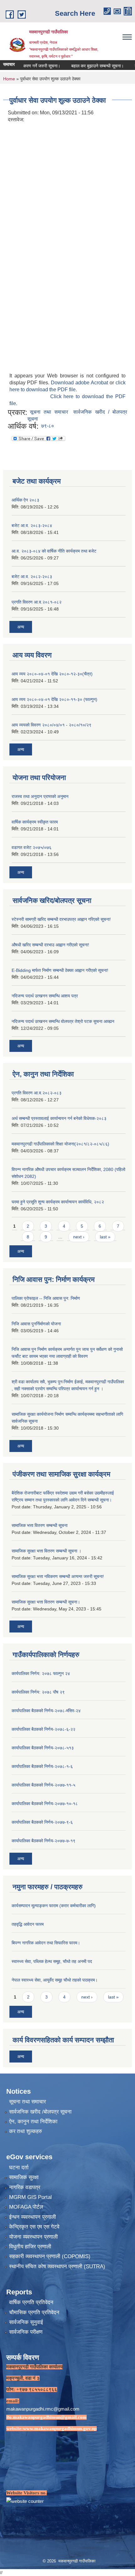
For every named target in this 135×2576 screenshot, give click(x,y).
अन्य (21, 627)
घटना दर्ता (19, 2168)
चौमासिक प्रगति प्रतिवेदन (34, 2312)
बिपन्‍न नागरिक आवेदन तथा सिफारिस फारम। (46, 1943)
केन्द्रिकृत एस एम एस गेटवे (34, 2227)
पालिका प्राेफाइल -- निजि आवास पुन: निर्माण (46, 1298)
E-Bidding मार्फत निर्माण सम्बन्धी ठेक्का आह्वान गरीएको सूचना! (60, 970)
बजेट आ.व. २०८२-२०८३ (32, 577)
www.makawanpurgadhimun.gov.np (60, 2429)
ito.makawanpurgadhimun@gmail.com (46, 2417)
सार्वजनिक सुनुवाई (26, 2322)
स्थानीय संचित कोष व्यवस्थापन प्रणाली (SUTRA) (57, 2266)
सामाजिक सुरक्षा (24, 2177)
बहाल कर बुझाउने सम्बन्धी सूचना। (83, 66)
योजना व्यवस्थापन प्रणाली (33, 2237)
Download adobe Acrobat (80, 383)
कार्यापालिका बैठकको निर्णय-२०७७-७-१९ (43, 1841)
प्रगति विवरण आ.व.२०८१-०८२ (37, 602)
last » (105, 1237)
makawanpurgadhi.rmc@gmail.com (43, 2409)
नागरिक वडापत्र (25, 2187)
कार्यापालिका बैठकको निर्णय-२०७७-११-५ (43, 1785)
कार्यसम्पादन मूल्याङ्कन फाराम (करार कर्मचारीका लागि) (54, 1906)
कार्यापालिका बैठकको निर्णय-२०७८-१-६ (42, 1766)
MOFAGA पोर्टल (26, 2207)
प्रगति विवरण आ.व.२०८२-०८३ (37, 1093)
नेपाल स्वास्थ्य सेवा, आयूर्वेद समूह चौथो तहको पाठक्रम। (55, 1980)
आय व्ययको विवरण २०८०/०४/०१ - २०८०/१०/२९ (51, 725)
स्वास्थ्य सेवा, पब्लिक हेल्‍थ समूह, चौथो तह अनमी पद (52, 1961)
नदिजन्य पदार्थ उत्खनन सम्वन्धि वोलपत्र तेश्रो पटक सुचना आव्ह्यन (63, 1021)
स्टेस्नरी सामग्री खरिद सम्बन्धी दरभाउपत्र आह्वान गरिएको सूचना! (61, 919)
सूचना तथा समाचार (49, 412)
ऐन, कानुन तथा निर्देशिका (33, 2122)
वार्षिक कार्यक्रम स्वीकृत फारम (35, 822)
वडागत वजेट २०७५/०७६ (32, 847)
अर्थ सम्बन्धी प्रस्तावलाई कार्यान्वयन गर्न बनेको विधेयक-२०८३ (59, 1118)
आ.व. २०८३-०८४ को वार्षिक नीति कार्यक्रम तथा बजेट (54, 551)
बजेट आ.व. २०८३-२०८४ (32, 525)
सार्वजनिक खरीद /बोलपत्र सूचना (40, 2112)
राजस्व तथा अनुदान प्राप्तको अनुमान (40, 796)
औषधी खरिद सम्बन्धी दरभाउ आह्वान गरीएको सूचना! (50, 945)
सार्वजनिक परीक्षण (26, 2332)
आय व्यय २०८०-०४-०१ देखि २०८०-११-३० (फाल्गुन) (54, 699)
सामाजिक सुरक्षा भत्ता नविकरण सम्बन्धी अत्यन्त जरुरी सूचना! (58, 1576)
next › (79, 1237)
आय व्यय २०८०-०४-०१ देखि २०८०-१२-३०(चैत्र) (52, 674)
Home (9, 79)
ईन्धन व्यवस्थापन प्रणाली (32, 2217)
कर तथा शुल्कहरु (26, 2131)
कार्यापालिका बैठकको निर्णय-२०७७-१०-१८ (45, 1804)
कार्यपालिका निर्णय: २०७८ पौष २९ (38, 1692)
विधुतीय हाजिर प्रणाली (30, 2247)
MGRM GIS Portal (30, 2197)
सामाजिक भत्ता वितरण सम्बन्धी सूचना (40, 1525)
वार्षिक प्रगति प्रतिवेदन (31, 2302)
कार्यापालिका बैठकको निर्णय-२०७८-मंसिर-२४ (46, 1711)
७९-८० (48, 426)
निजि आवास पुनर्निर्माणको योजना (36, 1324)
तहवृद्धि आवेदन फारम (28, 1924)
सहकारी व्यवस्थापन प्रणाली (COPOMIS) (50, 2256)
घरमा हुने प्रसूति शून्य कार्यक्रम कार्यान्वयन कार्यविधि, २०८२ (58, 1202)
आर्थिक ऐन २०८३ (25, 500)
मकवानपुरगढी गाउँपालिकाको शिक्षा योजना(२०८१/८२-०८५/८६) (60, 1144)
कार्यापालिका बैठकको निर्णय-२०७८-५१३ (43, 1748)
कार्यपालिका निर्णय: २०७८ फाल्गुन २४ (41, 1673)
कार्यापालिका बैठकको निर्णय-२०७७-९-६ (42, 1822)
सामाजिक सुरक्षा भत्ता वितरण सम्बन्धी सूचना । (46, 1551)
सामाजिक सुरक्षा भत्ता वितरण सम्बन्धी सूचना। (46, 1602)
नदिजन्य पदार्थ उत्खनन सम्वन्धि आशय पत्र (45, 996)
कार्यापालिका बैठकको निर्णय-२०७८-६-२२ (43, 1729)
